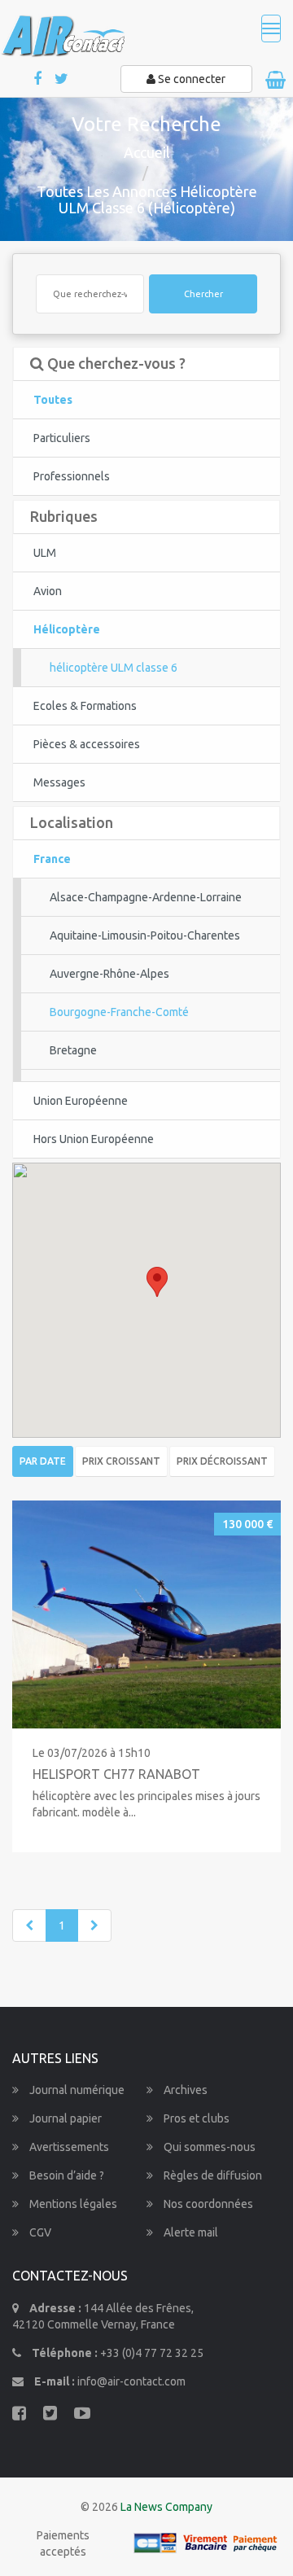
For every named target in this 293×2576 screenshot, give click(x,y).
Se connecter (190, 79)
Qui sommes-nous (208, 2147)
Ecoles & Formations (85, 706)
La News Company (166, 2507)
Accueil (147, 152)
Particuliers (62, 438)
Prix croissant (121, 1461)
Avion (48, 591)
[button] (157, 1282)
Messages (59, 782)
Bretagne (73, 1050)
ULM (45, 553)
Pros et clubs (195, 2118)
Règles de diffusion (212, 2175)
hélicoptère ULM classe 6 (114, 668)
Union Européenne (81, 1101)
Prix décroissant (222, 1461)
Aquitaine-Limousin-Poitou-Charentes (145, 935)
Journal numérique (76, 2090)
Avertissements (68, 2147)
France (52, 859)
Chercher (203, 294)
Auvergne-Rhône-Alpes (109, 974)
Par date (43, 1461)
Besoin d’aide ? (66, 2175)
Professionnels (72, 476)
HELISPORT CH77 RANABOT (116, 1774)
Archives (184, 2090)
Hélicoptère (67, 629)
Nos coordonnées (207, 2204)
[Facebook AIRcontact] (39, 79)
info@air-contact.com (131, 2381)
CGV (39, 2232)
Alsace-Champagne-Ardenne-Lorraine (146, 897)
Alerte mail (190, 2232)
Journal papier (64, 2118)
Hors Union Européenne (94, 1139)
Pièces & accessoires (87, 744)
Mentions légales (72, 2204)
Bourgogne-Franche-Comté (119, 1012)
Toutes (53, 400)
